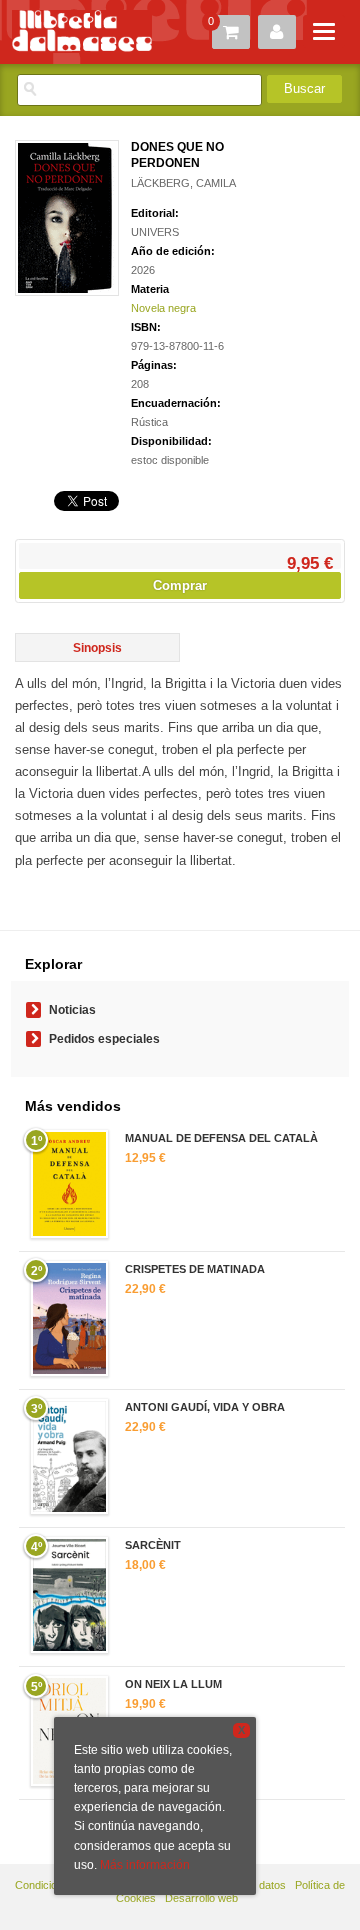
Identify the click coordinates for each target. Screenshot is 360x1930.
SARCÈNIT (153, 1545)
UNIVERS (155, 232)
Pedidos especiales (104, 1039)
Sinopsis (97, 648)
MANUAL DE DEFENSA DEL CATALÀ (221, 1138)
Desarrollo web (201, 1898)
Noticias (72, 1010)
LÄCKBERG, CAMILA (183, 183)
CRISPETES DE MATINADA (195, 1269)
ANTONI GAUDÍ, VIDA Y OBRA (205, 1407)
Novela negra (163, 308)
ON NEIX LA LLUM (173, 1684)
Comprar (180, 585)
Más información (145, 1865)
